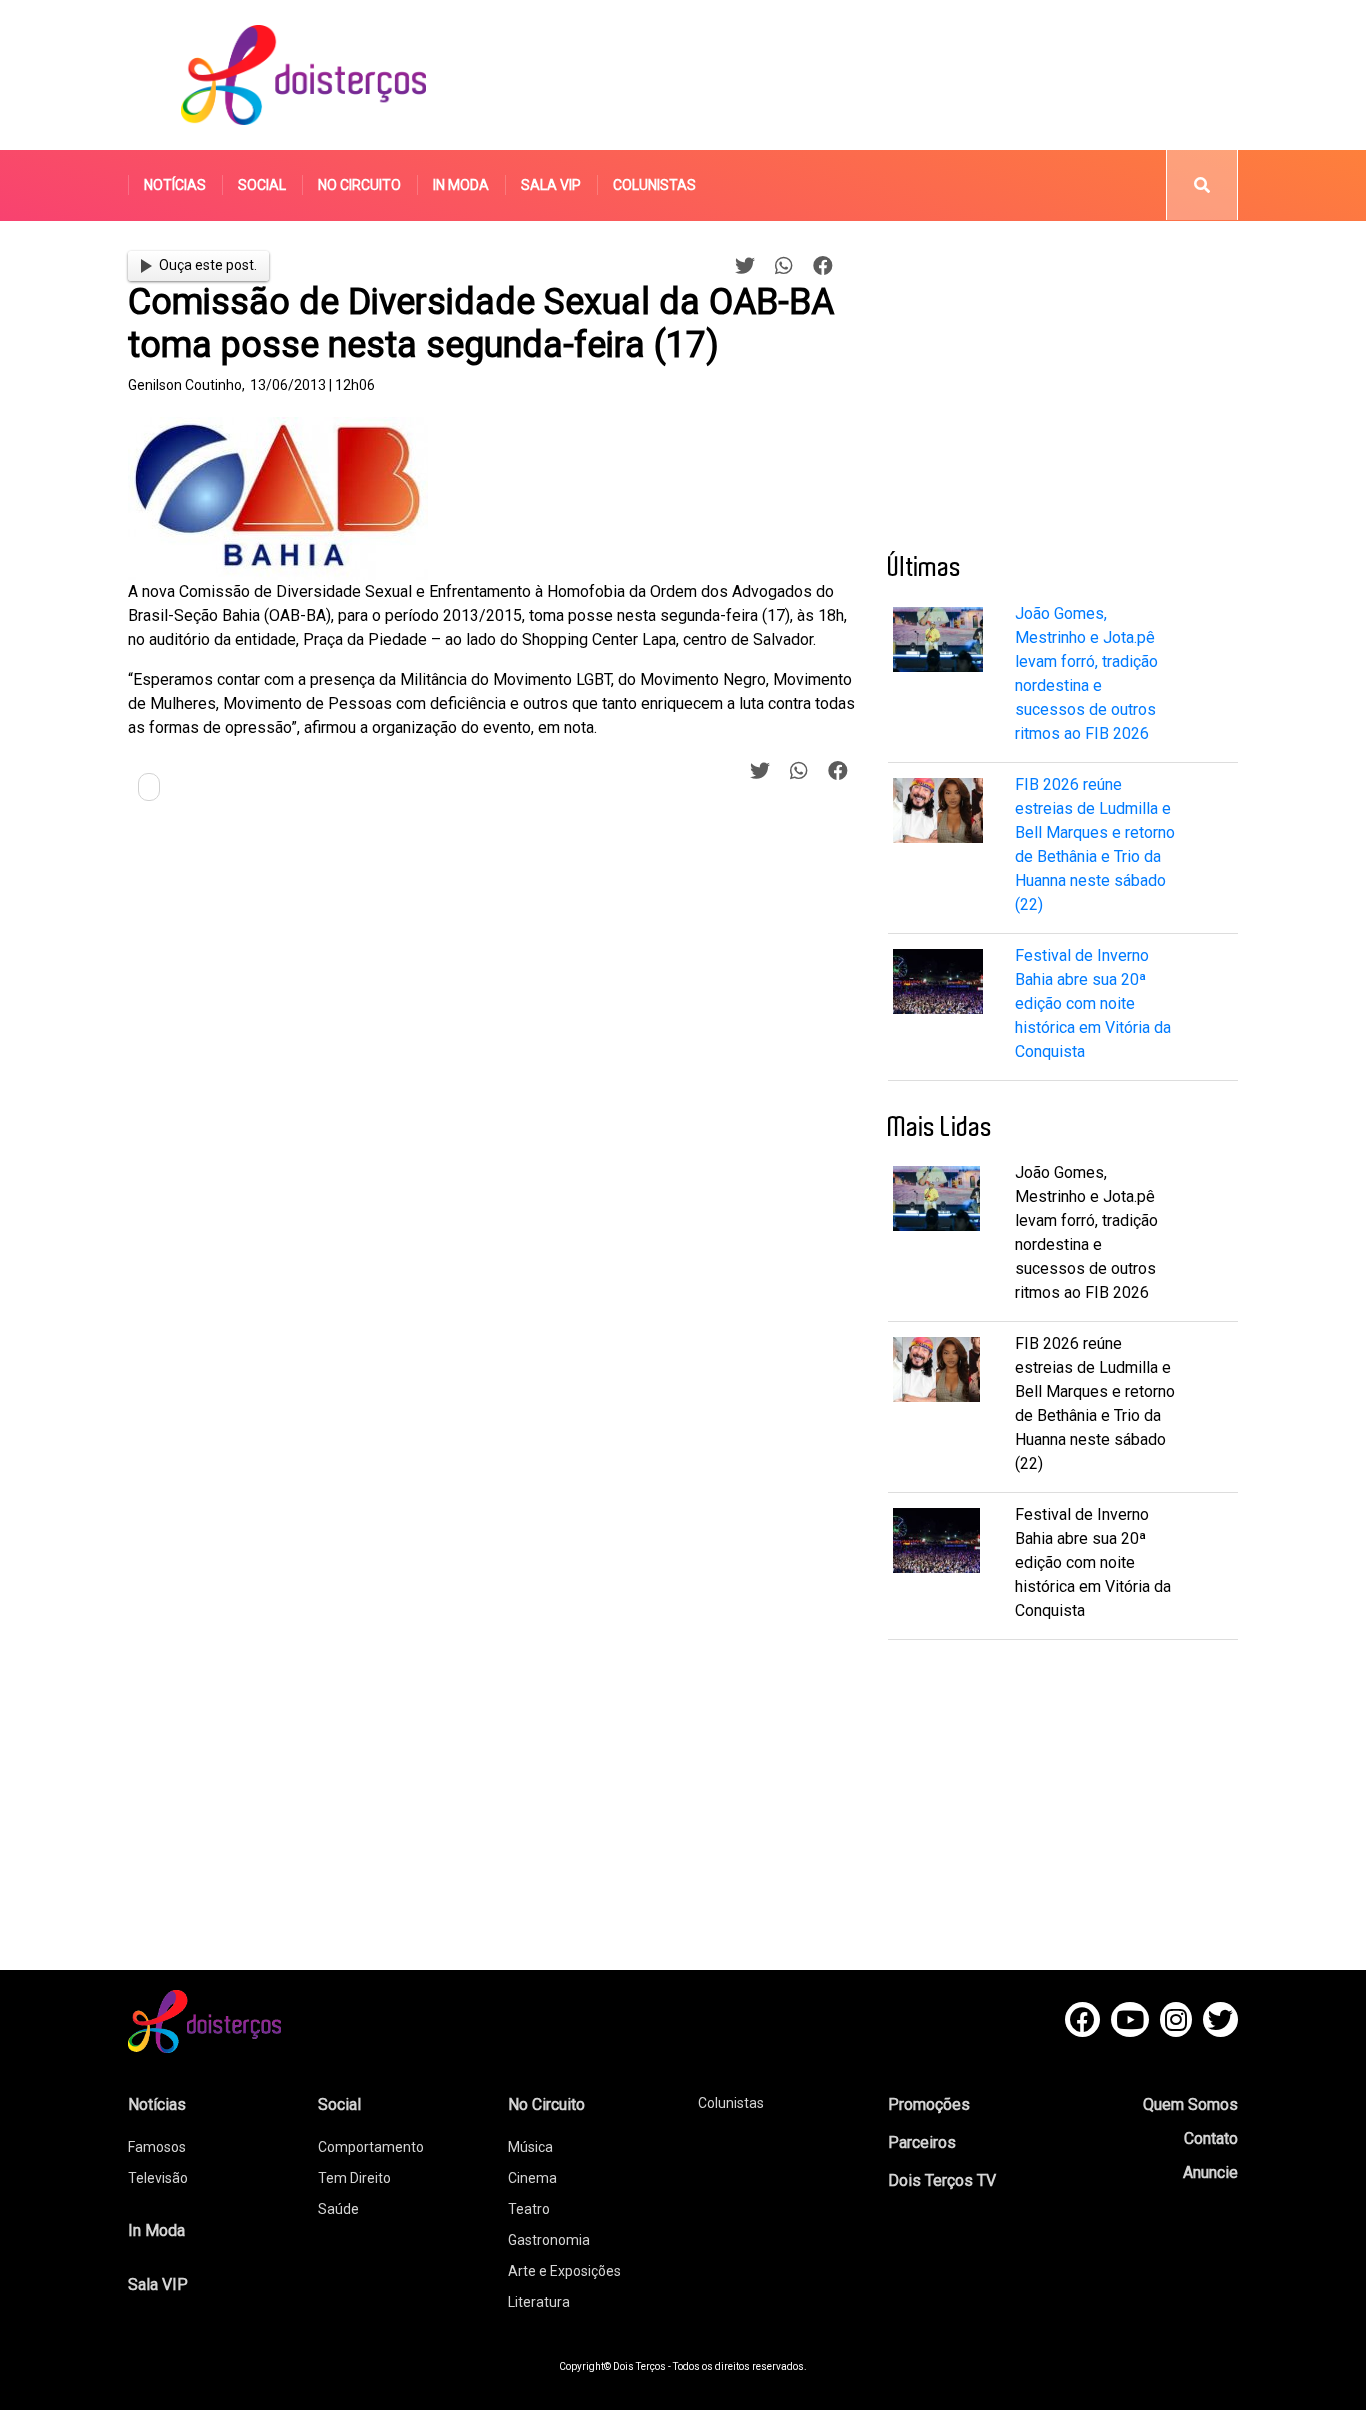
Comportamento (371, 2147)
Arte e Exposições (564, 2271)
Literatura (539, 2302)
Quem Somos (1190, 2104)
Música (530, 2147)
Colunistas (654, 185)
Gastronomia (549, 2240)
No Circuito (359, 185)
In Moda (461, 185)
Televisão (158, 2178)
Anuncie (1210, 2172)
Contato (1211, 2138)
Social (262, 185)
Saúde (338, 2209)
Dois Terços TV (942, 2180)
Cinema (532, 2178)
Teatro (529, 2209)
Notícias (175, 185)
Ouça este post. (208, 265)
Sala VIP (551, 185)
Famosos (157, 2147)
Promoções (929, 2104)
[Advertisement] (872, 75)
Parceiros (922, 2142)
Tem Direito (354, 2178)
